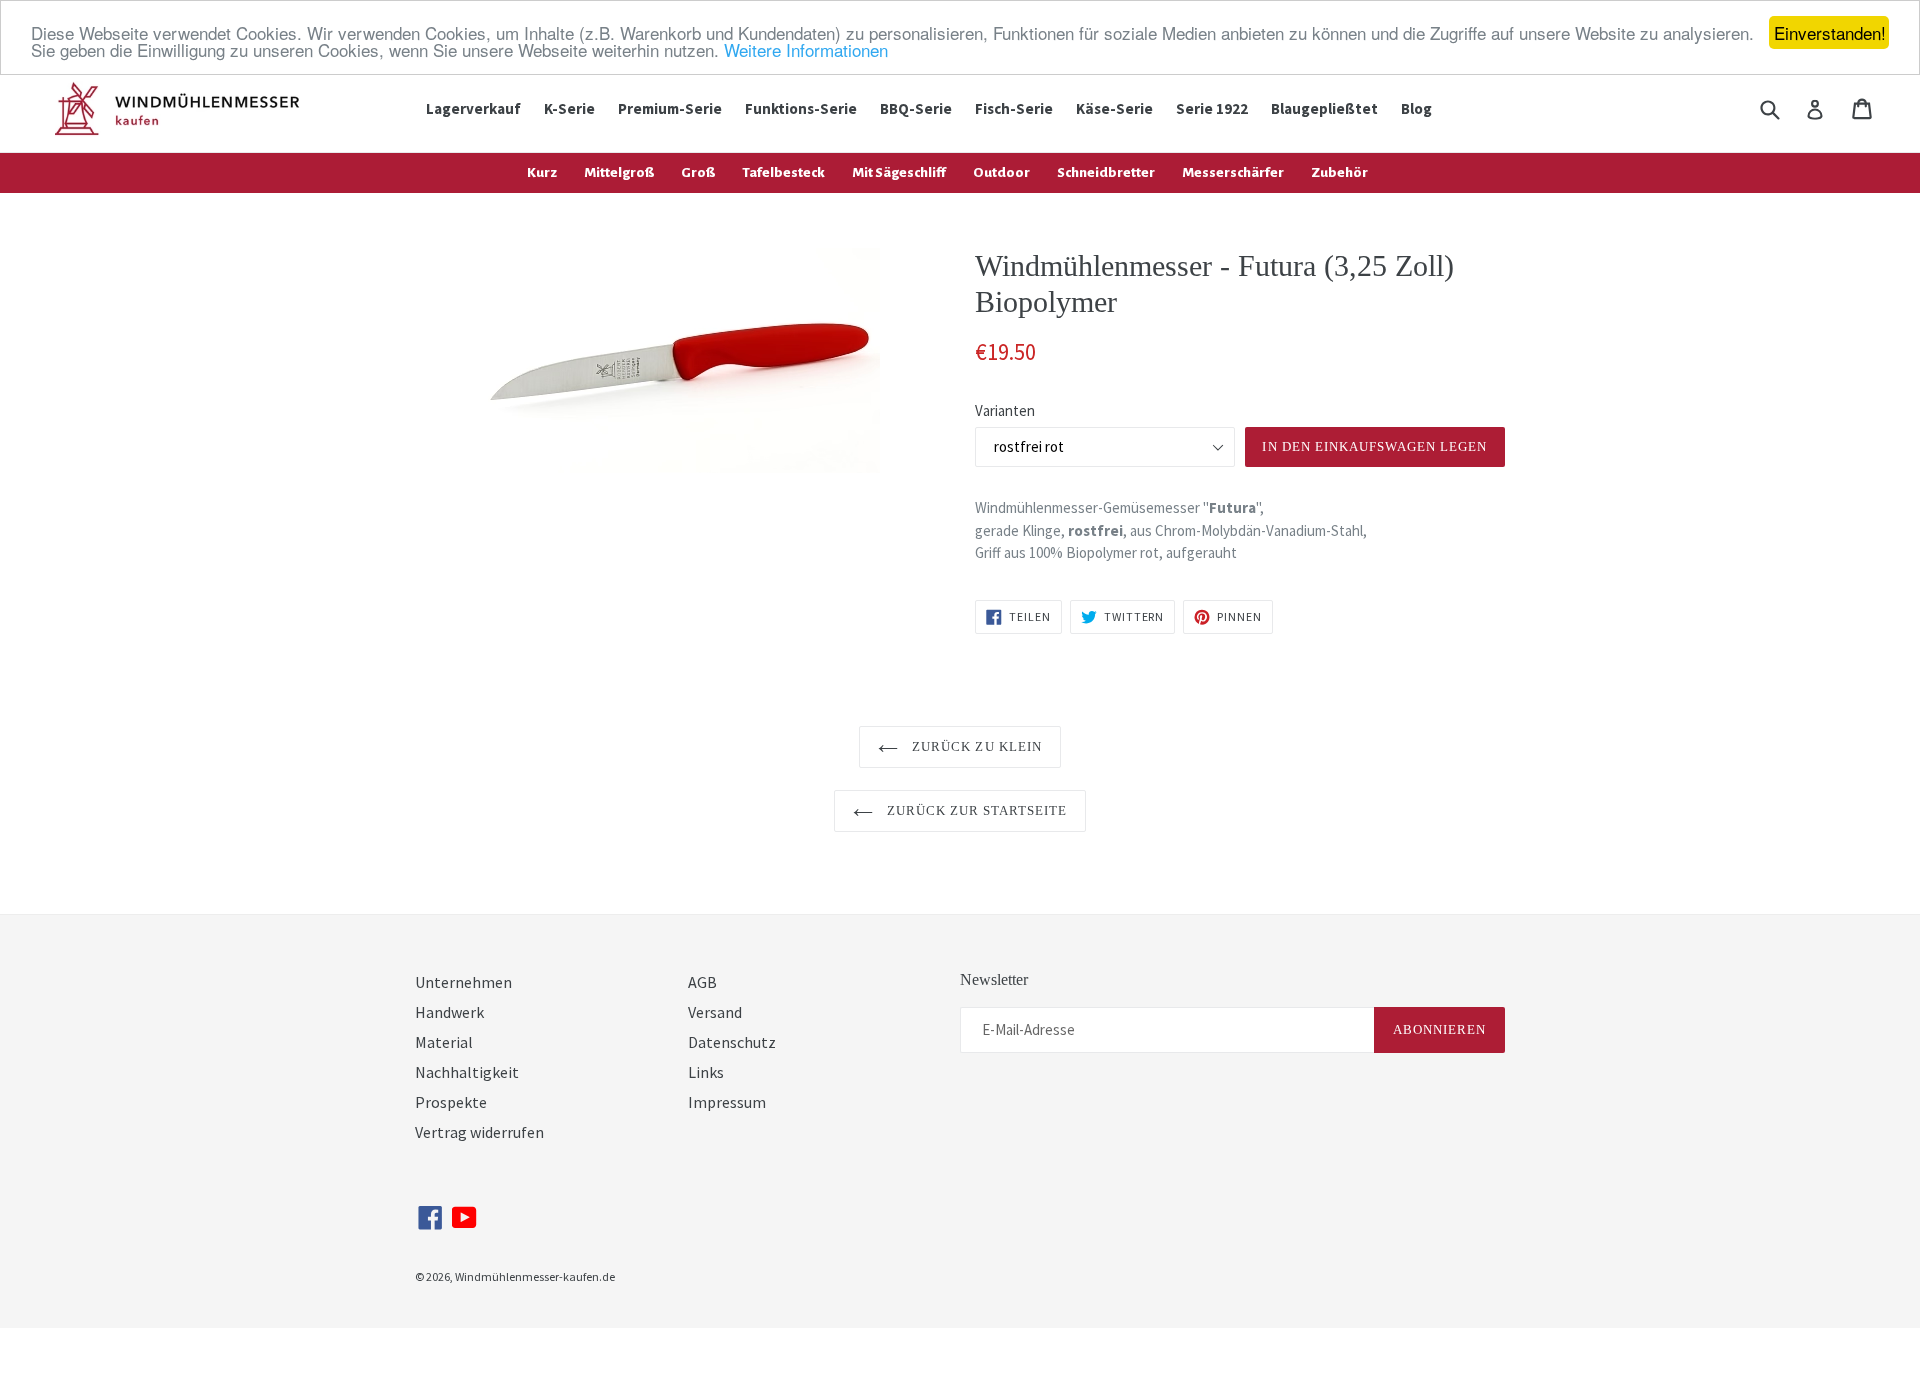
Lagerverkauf (473, 108)
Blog (1416, 108)
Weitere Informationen (806, 50)
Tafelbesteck (783, 172)
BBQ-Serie (916, 108)
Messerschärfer (1233, 172)
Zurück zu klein (975, 746)
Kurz (542, 172)
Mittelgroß (619, 172)
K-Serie (569, 108)
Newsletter (994, 979)
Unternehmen (463, 982)
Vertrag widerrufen (479, 1132)
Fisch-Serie (1014, 108)
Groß (698, 172)
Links (706, 1072)
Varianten (1005, 410)
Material (444, 1042)
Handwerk (449, 1012)
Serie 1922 (1212, 108)
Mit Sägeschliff (899, 172)
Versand (715, 1012)
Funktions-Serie (801, 108)
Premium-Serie (670, 108)
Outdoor (1001, 172)
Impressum (727, 1102)
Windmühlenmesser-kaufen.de (535, 1276)
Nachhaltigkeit (467, 1072)
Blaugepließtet (1324, 108)
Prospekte (451, 1102)
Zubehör (1339, 172)
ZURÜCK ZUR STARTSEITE (975, 810)
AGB (702, 982)
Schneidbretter (1106, 172)
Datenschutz (732, 1042)
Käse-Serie (1114, 108)
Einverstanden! (1830, 32)
